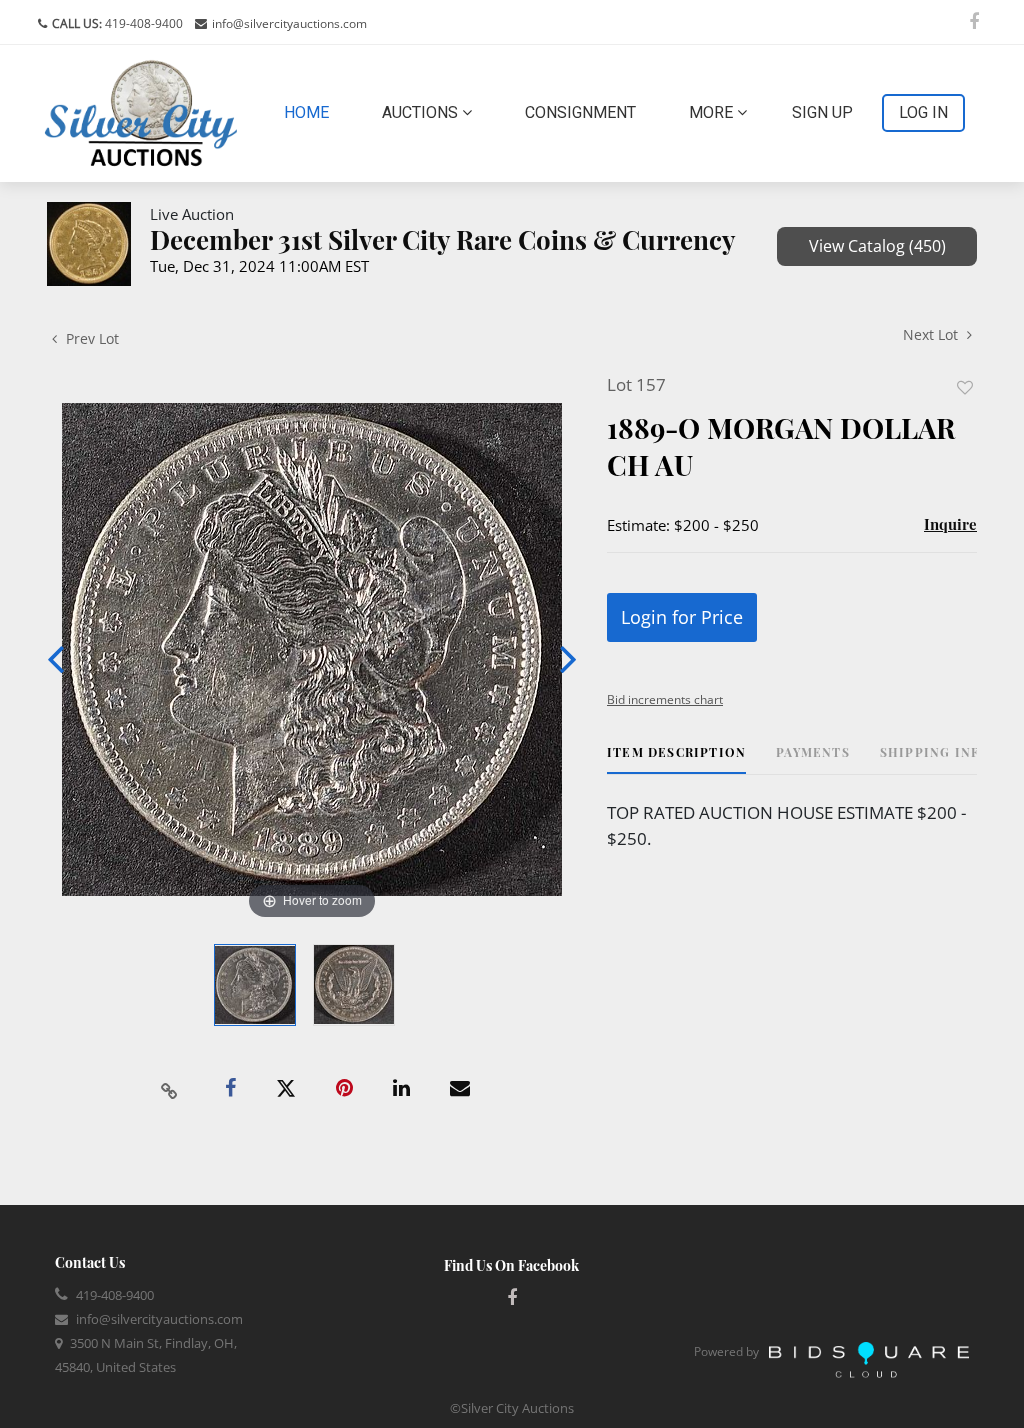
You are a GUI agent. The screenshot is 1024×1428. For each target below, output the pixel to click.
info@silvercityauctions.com (289, 23)
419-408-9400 (142, 23)
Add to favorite (965, 387)
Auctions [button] (422, 112)
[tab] (676, 759)
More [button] (713, 112)
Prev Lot (90, 338)
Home (310, 112)
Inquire (950, 524)
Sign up (822, 112)
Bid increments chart (665, 699)
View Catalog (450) (877, 246)
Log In (923, 112)
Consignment (580, 112)
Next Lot (932, 334)
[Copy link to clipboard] (170, 1089)
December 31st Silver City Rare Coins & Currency (443, 239)
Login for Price (682, 617)
